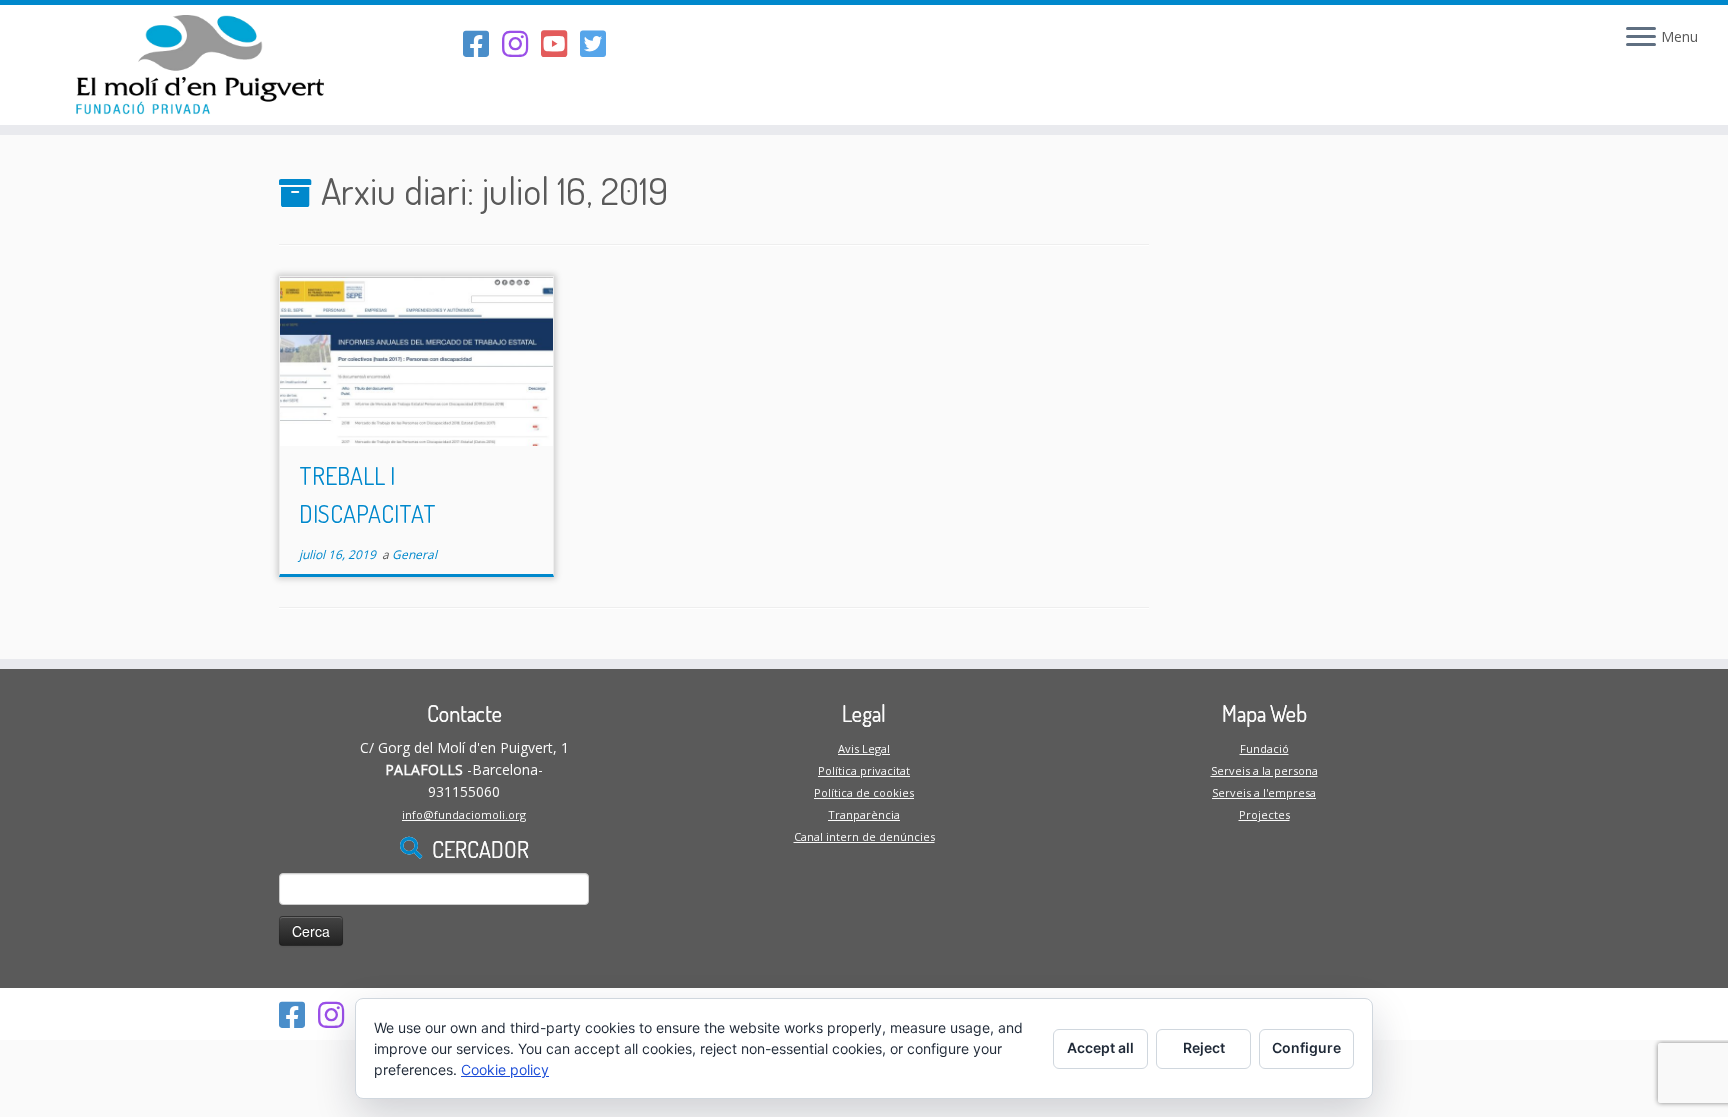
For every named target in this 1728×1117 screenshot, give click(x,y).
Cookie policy (505, 1069)
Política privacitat (864, 770)
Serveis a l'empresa (1264, 792)
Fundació (1264, 748)
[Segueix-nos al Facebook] (482, 43)
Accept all (1100, 1047)
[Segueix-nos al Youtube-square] (560, 43)
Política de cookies (864, 792)
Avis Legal (864, 748)
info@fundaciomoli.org (464, 814)
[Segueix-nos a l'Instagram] (521, 43)
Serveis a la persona (1264, 770)
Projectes (1264, 814)
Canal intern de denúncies (864, 836)
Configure (1306, 1047)
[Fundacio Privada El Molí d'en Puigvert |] (199, 65)
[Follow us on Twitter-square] (599, 43)
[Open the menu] (1641, 38)
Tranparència (864, 814)
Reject (1204, 1047)
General (414, 554)
